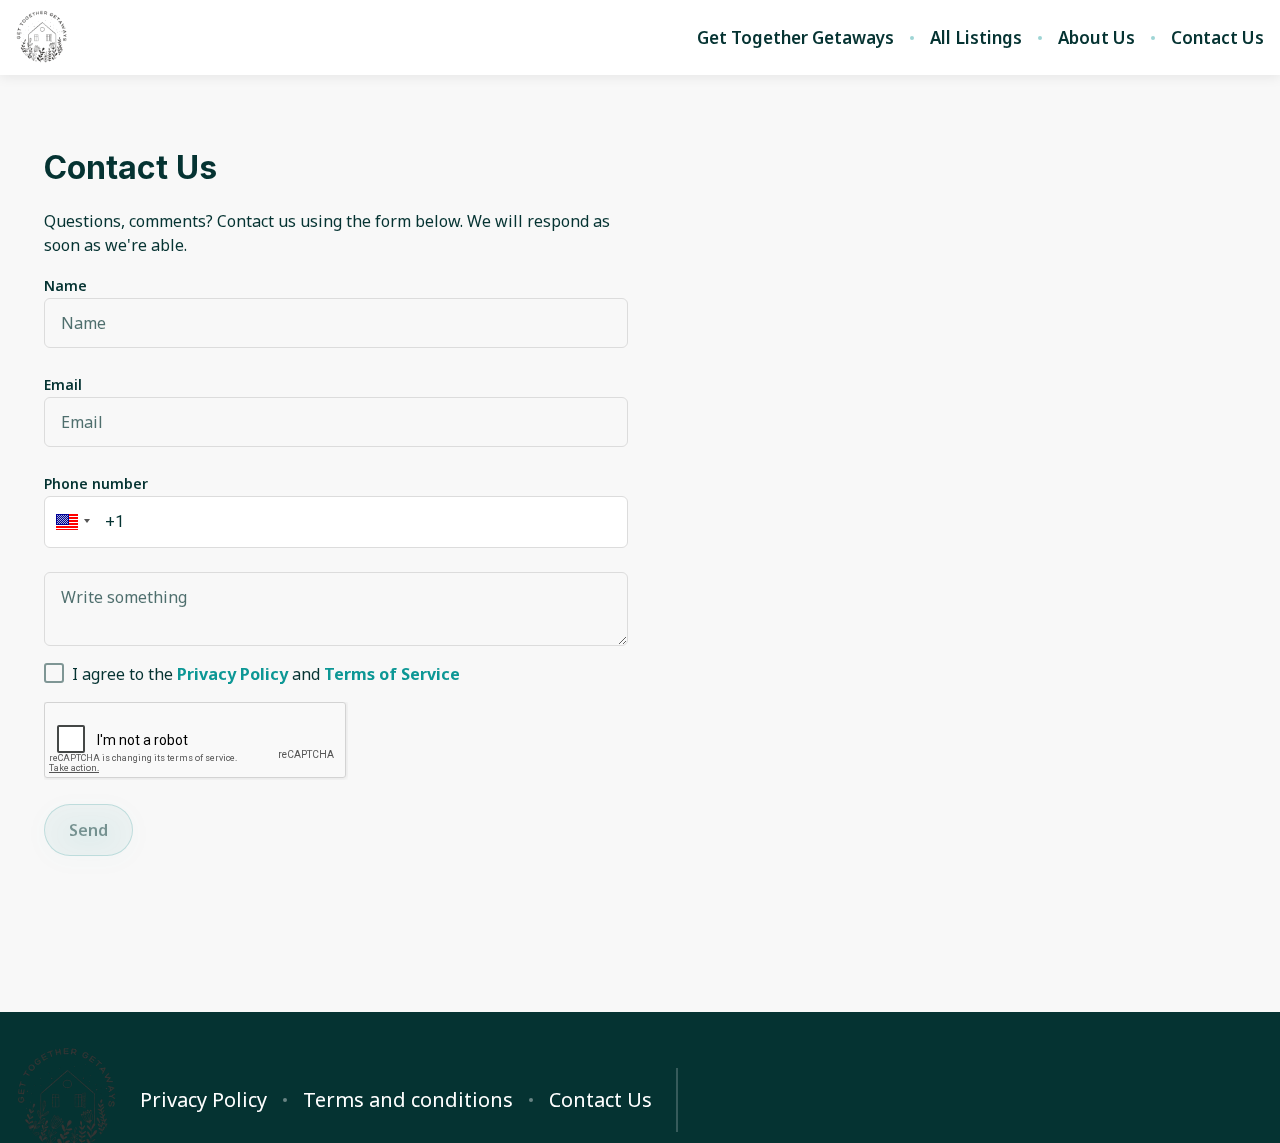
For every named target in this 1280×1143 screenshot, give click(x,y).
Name (65, 285)
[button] (70, 522)
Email (63, 384)
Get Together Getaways (795, 38)
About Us (1096, 38)
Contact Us (1217, 38)
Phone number (96, 483)
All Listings (976, 38)
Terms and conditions (408, 1100)
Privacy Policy (203, 1100)
